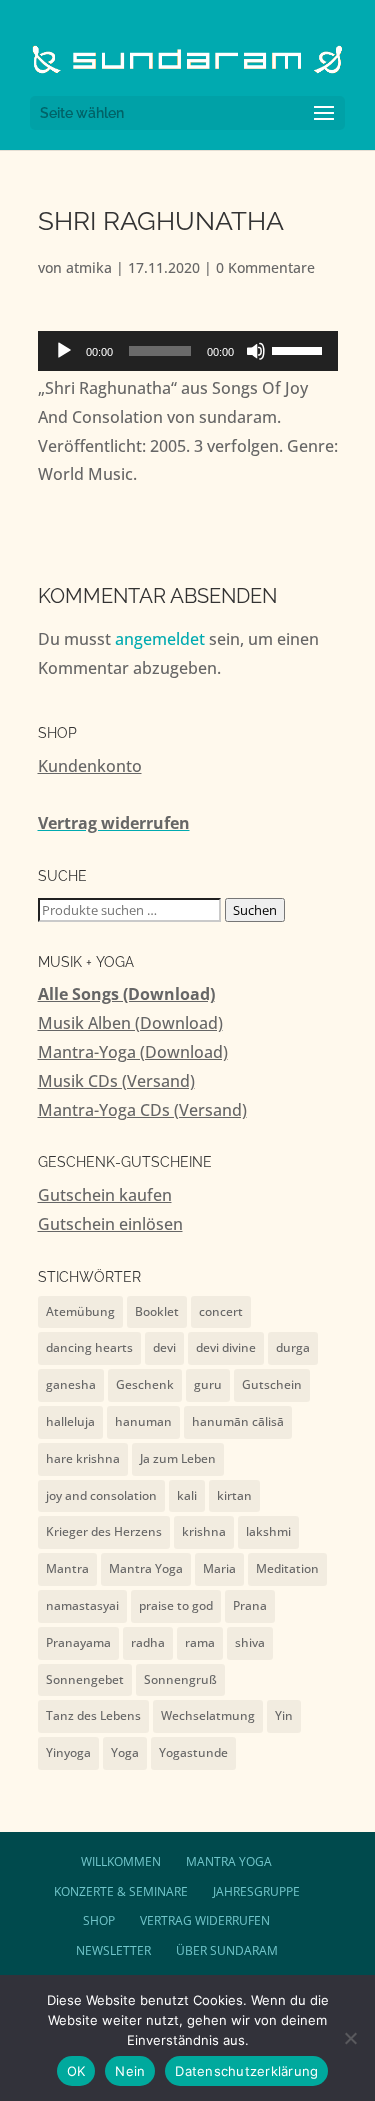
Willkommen (121, 1861)
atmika (89, 267)
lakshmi (268, 1531)
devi (164, 1347)
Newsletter (113, 1950)
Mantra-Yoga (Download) (133, 1052)
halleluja (70, 1421)
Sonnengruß (180, 1679)
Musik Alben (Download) (130, 1023)
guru (208, 1384)
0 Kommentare (265, 267)
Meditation (287, 1568)
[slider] (300, 349)
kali (187, 1495)
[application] (188, 351)
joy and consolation (101, 1495)
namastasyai (82, 1605)
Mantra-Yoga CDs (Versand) (142, 1110)
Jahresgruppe (256, 1891)
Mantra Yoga (146, 1568)
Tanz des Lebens (93, 1715)
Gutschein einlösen (110, 1224)
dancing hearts (89, 1347)
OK (76, 2071)
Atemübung (80, 1311)
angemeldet (160, 639)
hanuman (143, 1421)
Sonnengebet (85, 1679)
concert (221, 1311)
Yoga (125, 1752)
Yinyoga (68, 1752)
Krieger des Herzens (104, 1531)
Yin (284, 1715)
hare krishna (83, 1458)
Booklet (157, 1311)
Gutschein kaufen (105, 1195)
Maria (219, 1568)
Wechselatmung (208, 1715)
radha (148, 1642)
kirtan (234, 1495)
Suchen (255, 910)
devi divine (226, 1347)
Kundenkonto (90, 766)
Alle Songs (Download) (126, 994)
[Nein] (350, 2038)
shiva (250, 1642)
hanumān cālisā (238, 1421)
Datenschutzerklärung (246, 2071)
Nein (130, 2071)
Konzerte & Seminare (121, 1891)
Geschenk (145, 1384)
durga (293, 1347)
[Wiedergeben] (64, 351)
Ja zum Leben (178, 1458)
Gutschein (272, 1384)
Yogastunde (193, 1752)
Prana (250, 1605)
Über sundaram (227, 1950)
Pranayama (78, 1642)
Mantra (67, 1568)
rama (200, 1642)
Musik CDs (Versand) (116, 1081)
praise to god (176, 1605)
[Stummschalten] (256, 351)
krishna (204, 1531)
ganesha (71, 1384)
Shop (99, 1920)
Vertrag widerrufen (114, 823)
